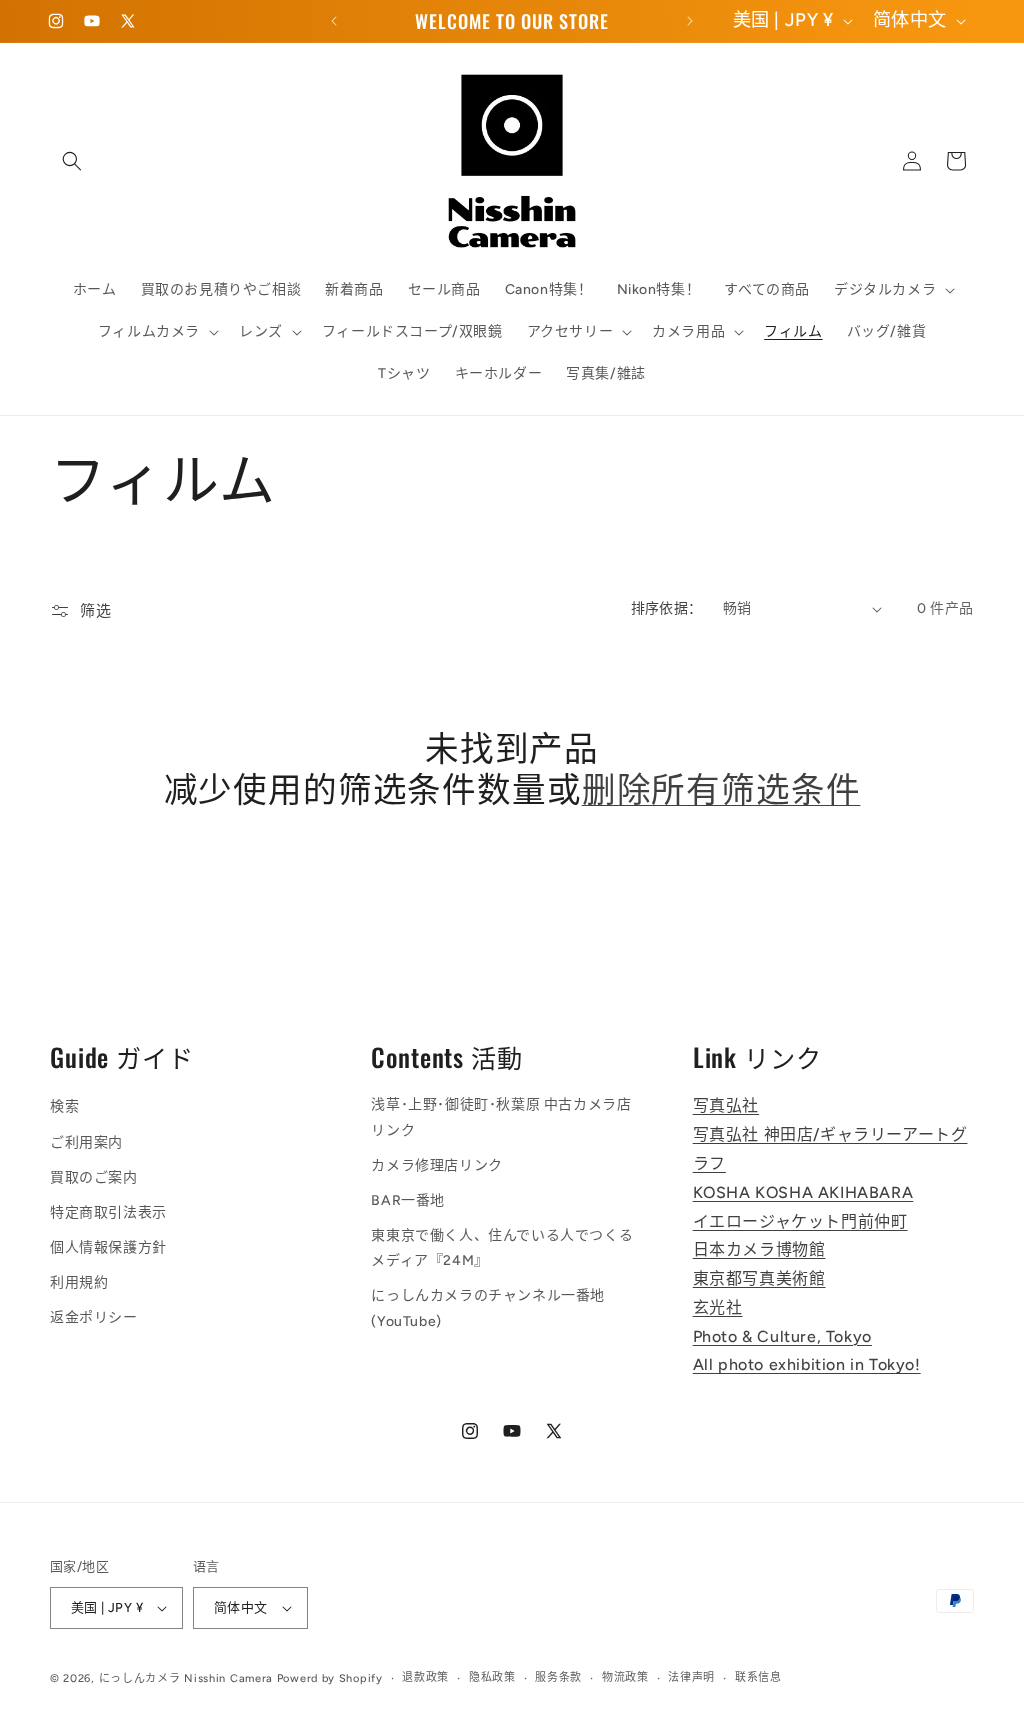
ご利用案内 (86, 1142)
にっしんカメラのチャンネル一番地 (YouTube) (488, 1308)
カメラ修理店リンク (436, 1165)
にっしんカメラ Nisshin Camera (186, 1678)
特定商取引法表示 (108, 1212)
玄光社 (718, 1307)
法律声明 (691, 1677)
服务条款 (558, 1677)
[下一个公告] (690, 21)
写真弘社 (726, 1105)
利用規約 (79, 1282)
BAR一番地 (408, 1200)
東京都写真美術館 (759, 1278)
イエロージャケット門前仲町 (800, 1221)
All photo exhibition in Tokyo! (807, 1364)
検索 (64, 1106)
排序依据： (667, 608)
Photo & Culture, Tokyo (782, 1336)
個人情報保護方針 (108, 1247)
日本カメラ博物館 (759, 1249)
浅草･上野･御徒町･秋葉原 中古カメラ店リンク (501, 1117)
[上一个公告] (334, 21)
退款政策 (425, 1677)
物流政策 (625, 1677)
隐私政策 (492, 1677)
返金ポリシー (94, 1317)
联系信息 (758, 1677)
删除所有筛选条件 (721, 787)
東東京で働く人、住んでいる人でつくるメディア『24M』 (502, 1248)
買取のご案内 (94, 1177)
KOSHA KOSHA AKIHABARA (803, 1192)
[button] (72, 161)
